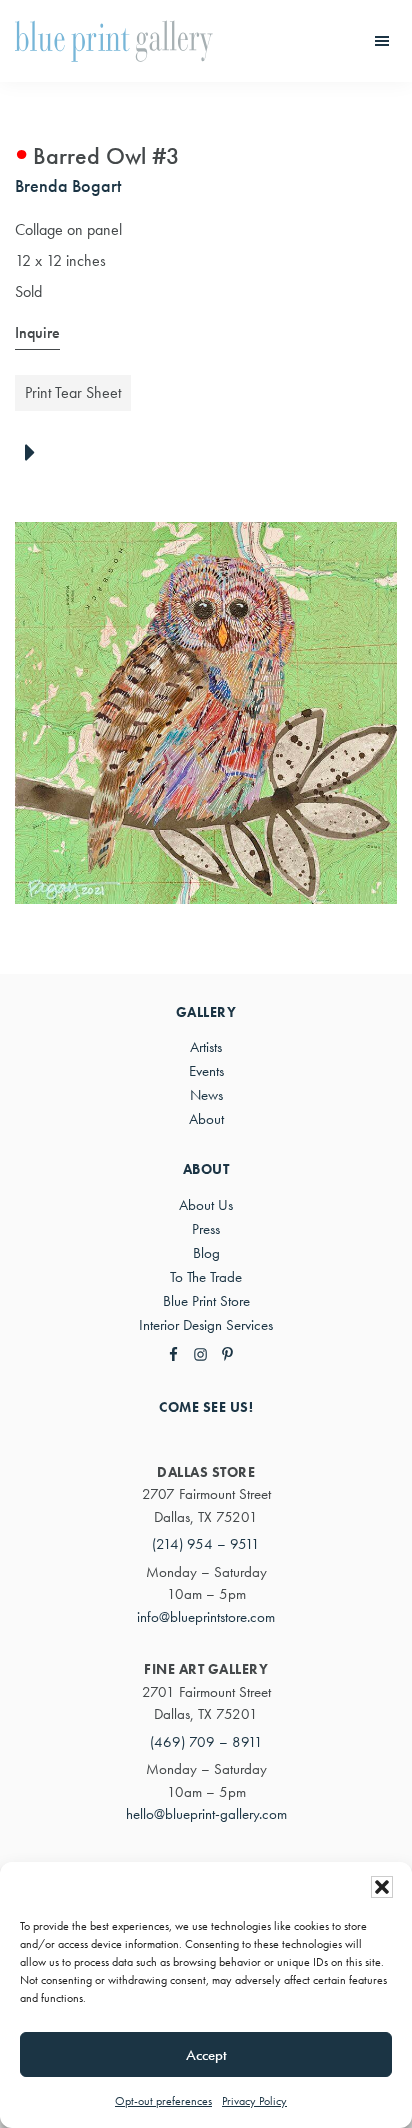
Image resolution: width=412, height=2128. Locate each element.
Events (206, 1071)
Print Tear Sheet (73, 392)
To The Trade (206, 1277)
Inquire (37, 332)
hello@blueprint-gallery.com (206, 1814)
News (206, 1095)
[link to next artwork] (35, 454)
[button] (382, 1887)
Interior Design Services (206, 1325)
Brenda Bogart (68, 185)
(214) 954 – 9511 (206, 1544)
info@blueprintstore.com (206, 1617)
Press (206, 1229)
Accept (206, 2055)
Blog (206, 1253)
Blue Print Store (206, 1301)
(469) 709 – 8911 (206, 1742)
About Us (206, 1205)
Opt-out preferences (163, 2101)
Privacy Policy (254, 2101)
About (206, 1119)
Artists (206, 1047)
